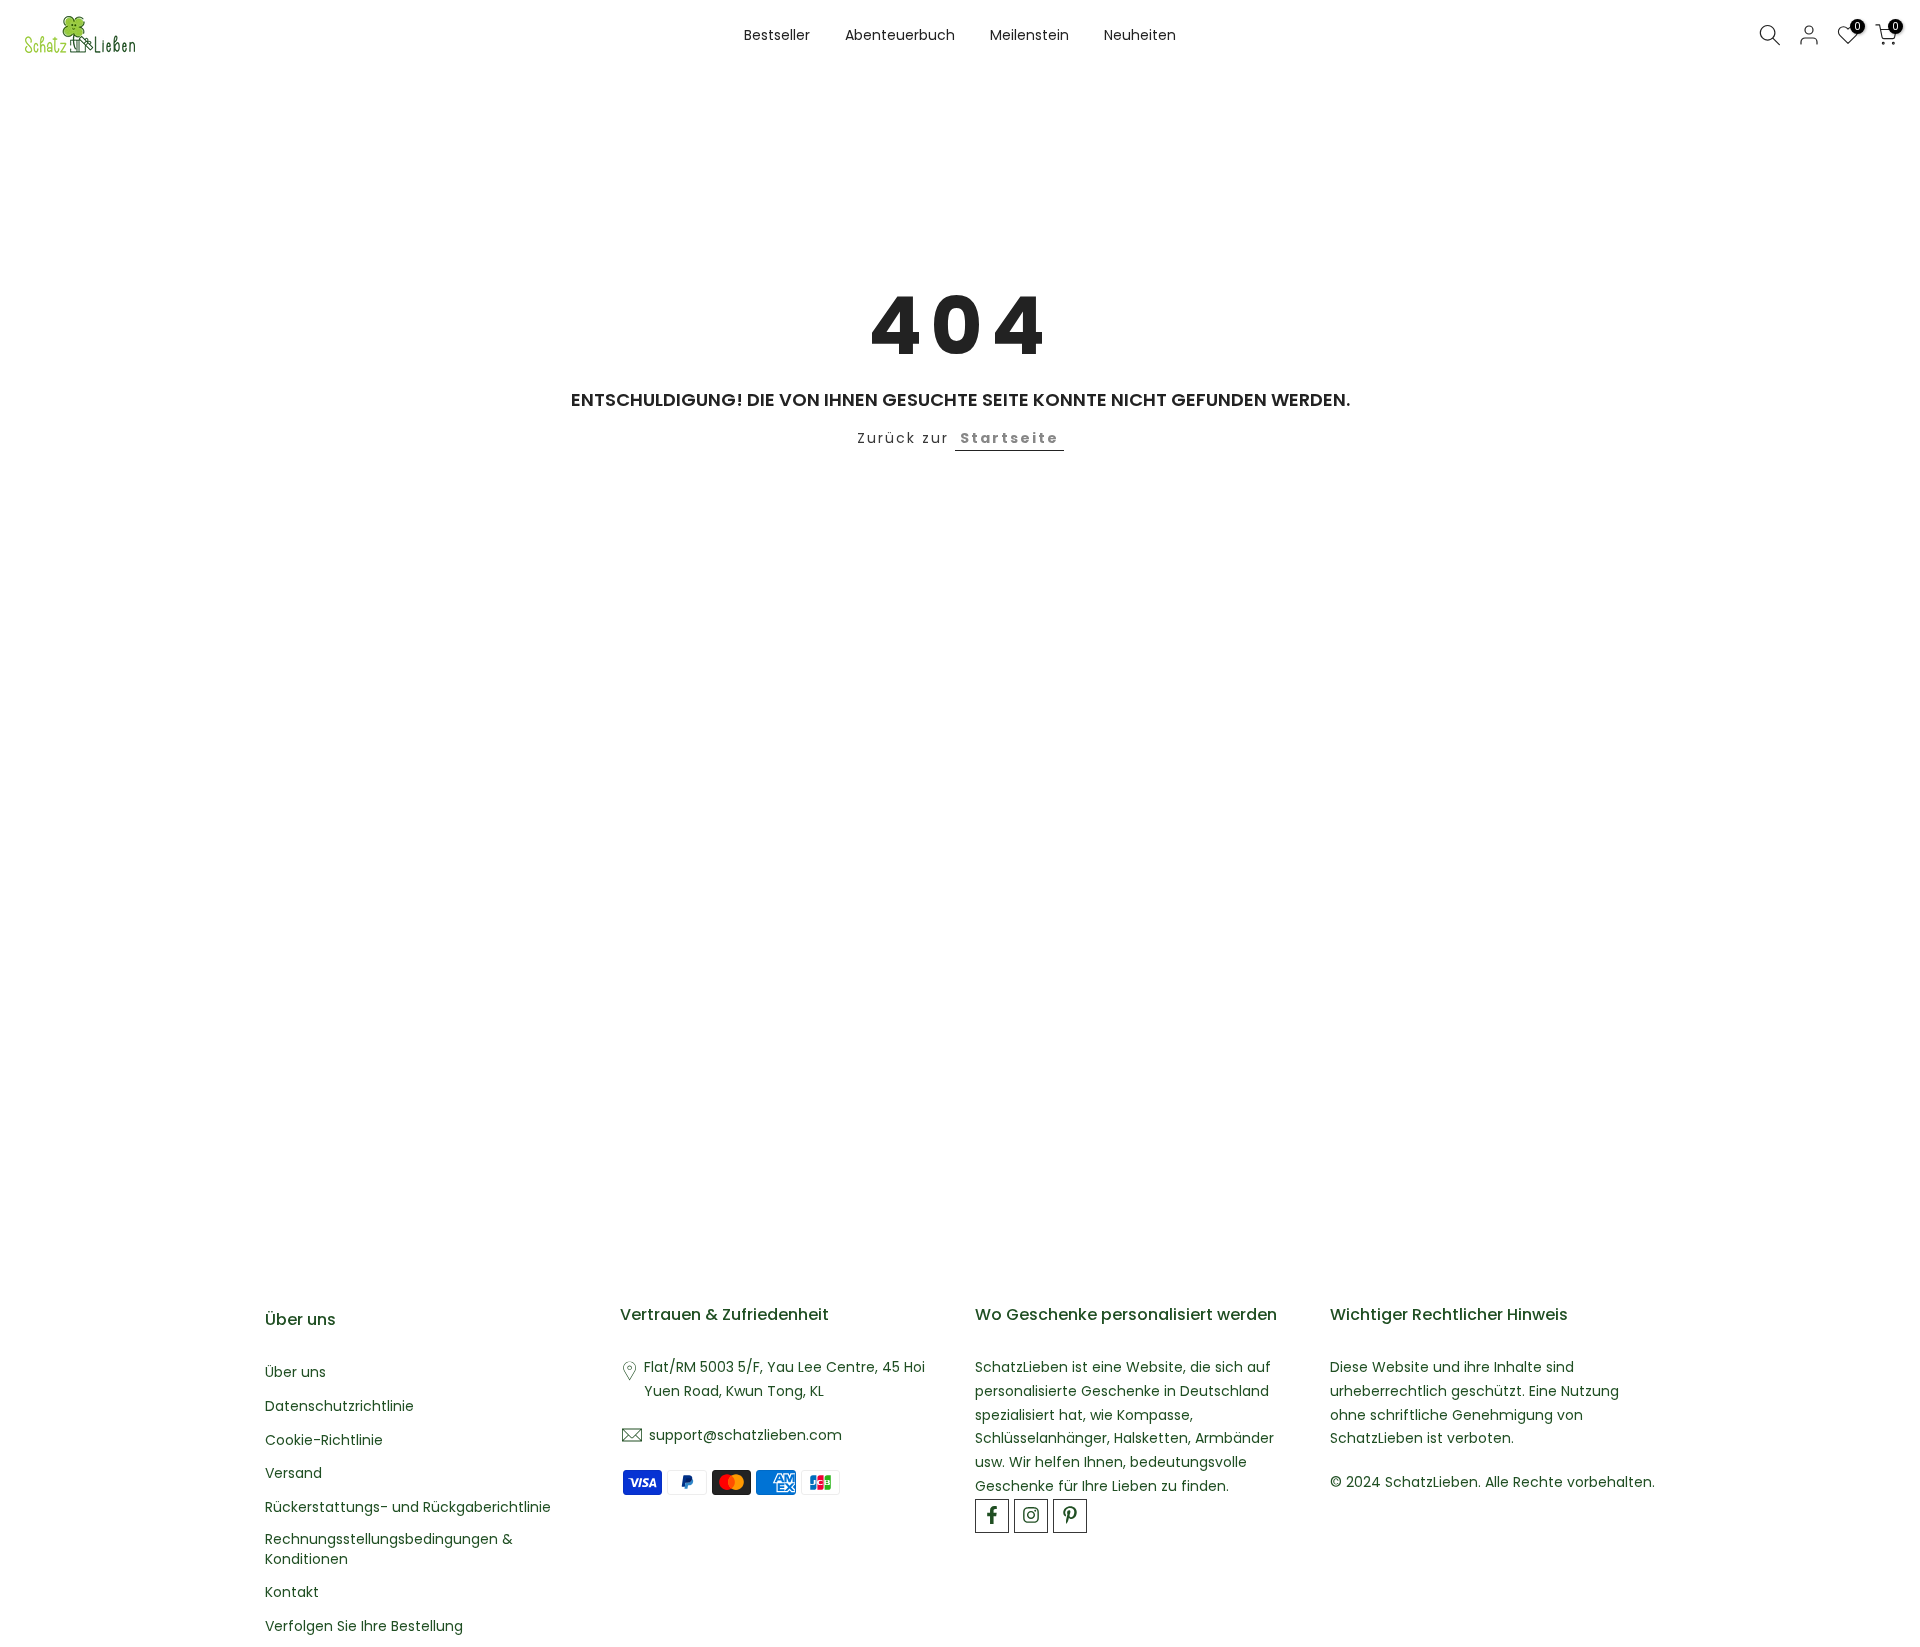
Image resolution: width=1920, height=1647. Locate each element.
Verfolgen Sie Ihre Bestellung (364, 1626)
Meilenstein (1029, 35)
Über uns (295, 1372)
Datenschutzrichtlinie (339, 1405)
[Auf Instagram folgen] (1031, 1515)
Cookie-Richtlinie (324, 1439)
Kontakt (292, 1592)
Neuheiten (1140, 35)
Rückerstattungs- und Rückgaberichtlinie (408, 1507)
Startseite (1009, 438)
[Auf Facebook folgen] (992, 1515)
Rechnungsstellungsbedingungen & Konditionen (389, 1548)
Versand (293, 1473)
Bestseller (777, 35)
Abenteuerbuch (900, 35)
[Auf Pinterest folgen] (1070, 1515)
